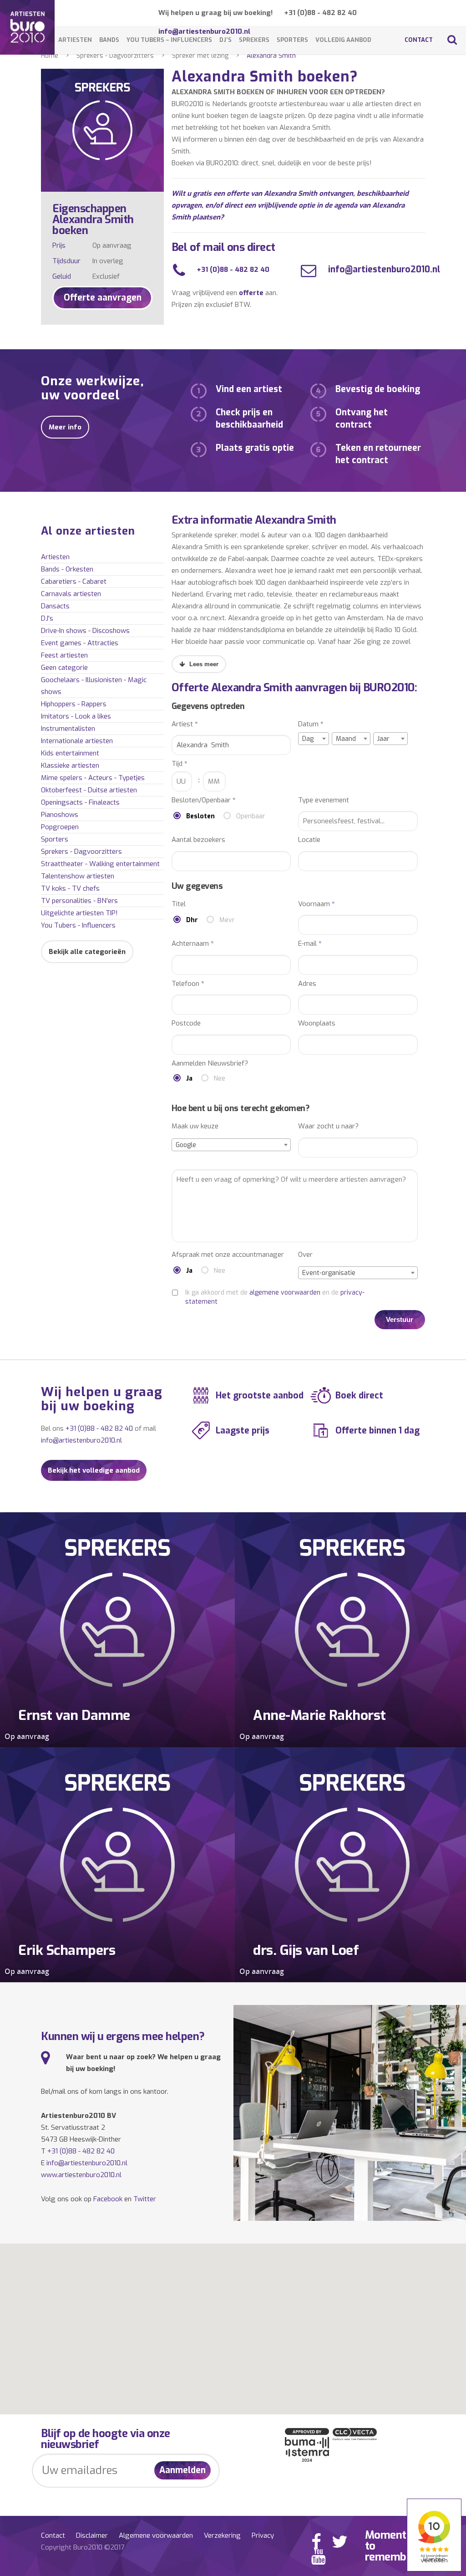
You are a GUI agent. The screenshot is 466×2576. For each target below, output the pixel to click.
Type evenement (324, 800)
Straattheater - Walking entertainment (100, 864)
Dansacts (55, 606)
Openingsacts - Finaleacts (80, 802)
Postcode (186, 1023)
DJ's (47, 618)
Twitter (145, 2199)
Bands (109, 40)
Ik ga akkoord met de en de (275, 1297)
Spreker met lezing (200, 56)
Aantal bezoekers (198, 840)
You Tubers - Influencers (78, 925)
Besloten (200, 816)
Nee (220, 1079)
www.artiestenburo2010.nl (81, 2175)
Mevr (227, 920)
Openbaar (251, 816)
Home (50, 56)
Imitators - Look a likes (76, 716)
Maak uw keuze (195, 1126)
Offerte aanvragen (103, 298)
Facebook (108, 2199)
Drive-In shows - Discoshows (85, 631)
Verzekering (222, 2535)
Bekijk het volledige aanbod (94, 1470)
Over (305, 1255)
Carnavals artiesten (71, 594)
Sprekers (254, 40)
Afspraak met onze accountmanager (228, 1255)
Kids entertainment (70, 753)
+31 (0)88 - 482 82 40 (320, 13)
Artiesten (75, 40)
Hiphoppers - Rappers (74, 704)
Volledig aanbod (343, 40)
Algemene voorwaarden (156, 2535)
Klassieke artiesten (70, 765)
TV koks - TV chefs (70, 888)
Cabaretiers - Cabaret (74, 582)
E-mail (310, 944)
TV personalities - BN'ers (79, 901)
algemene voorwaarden (285, 1293)
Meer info (65, 427)
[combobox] (314, 739)
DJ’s (225, 40)
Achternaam (193, 944)
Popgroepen (60, 827)
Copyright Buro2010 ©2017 (83, 2547)
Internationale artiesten (77, 741)
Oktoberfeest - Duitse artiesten (89, 790)
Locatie (309, 840)
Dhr (192, 920)
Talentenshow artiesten (78, 876)
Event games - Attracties (80, 643)
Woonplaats (317, 1023)
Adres (307, 984)
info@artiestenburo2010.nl (383, 269)
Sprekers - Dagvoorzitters (115, 56)
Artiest (185, 724)
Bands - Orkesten (67, 569)
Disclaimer (92, 2535)
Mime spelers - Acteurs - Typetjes (93, 778)
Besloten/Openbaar (204, 800)
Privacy (263, 2535)
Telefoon (188, 984)
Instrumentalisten (68, 729)
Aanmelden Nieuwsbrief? (210, 1064)
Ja (189, 1079)
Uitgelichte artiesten (79, 913)
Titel (179, 904)
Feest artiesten (64, 655)
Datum (311, 724)
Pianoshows (60, 815)
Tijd (180, 764)
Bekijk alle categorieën (87, 952)
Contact (419, 40)
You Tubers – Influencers (169, 40)
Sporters (292, 40)
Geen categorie (64, 668)
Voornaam (317, 904)
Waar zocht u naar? (328, 1126)
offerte (251, 293)
